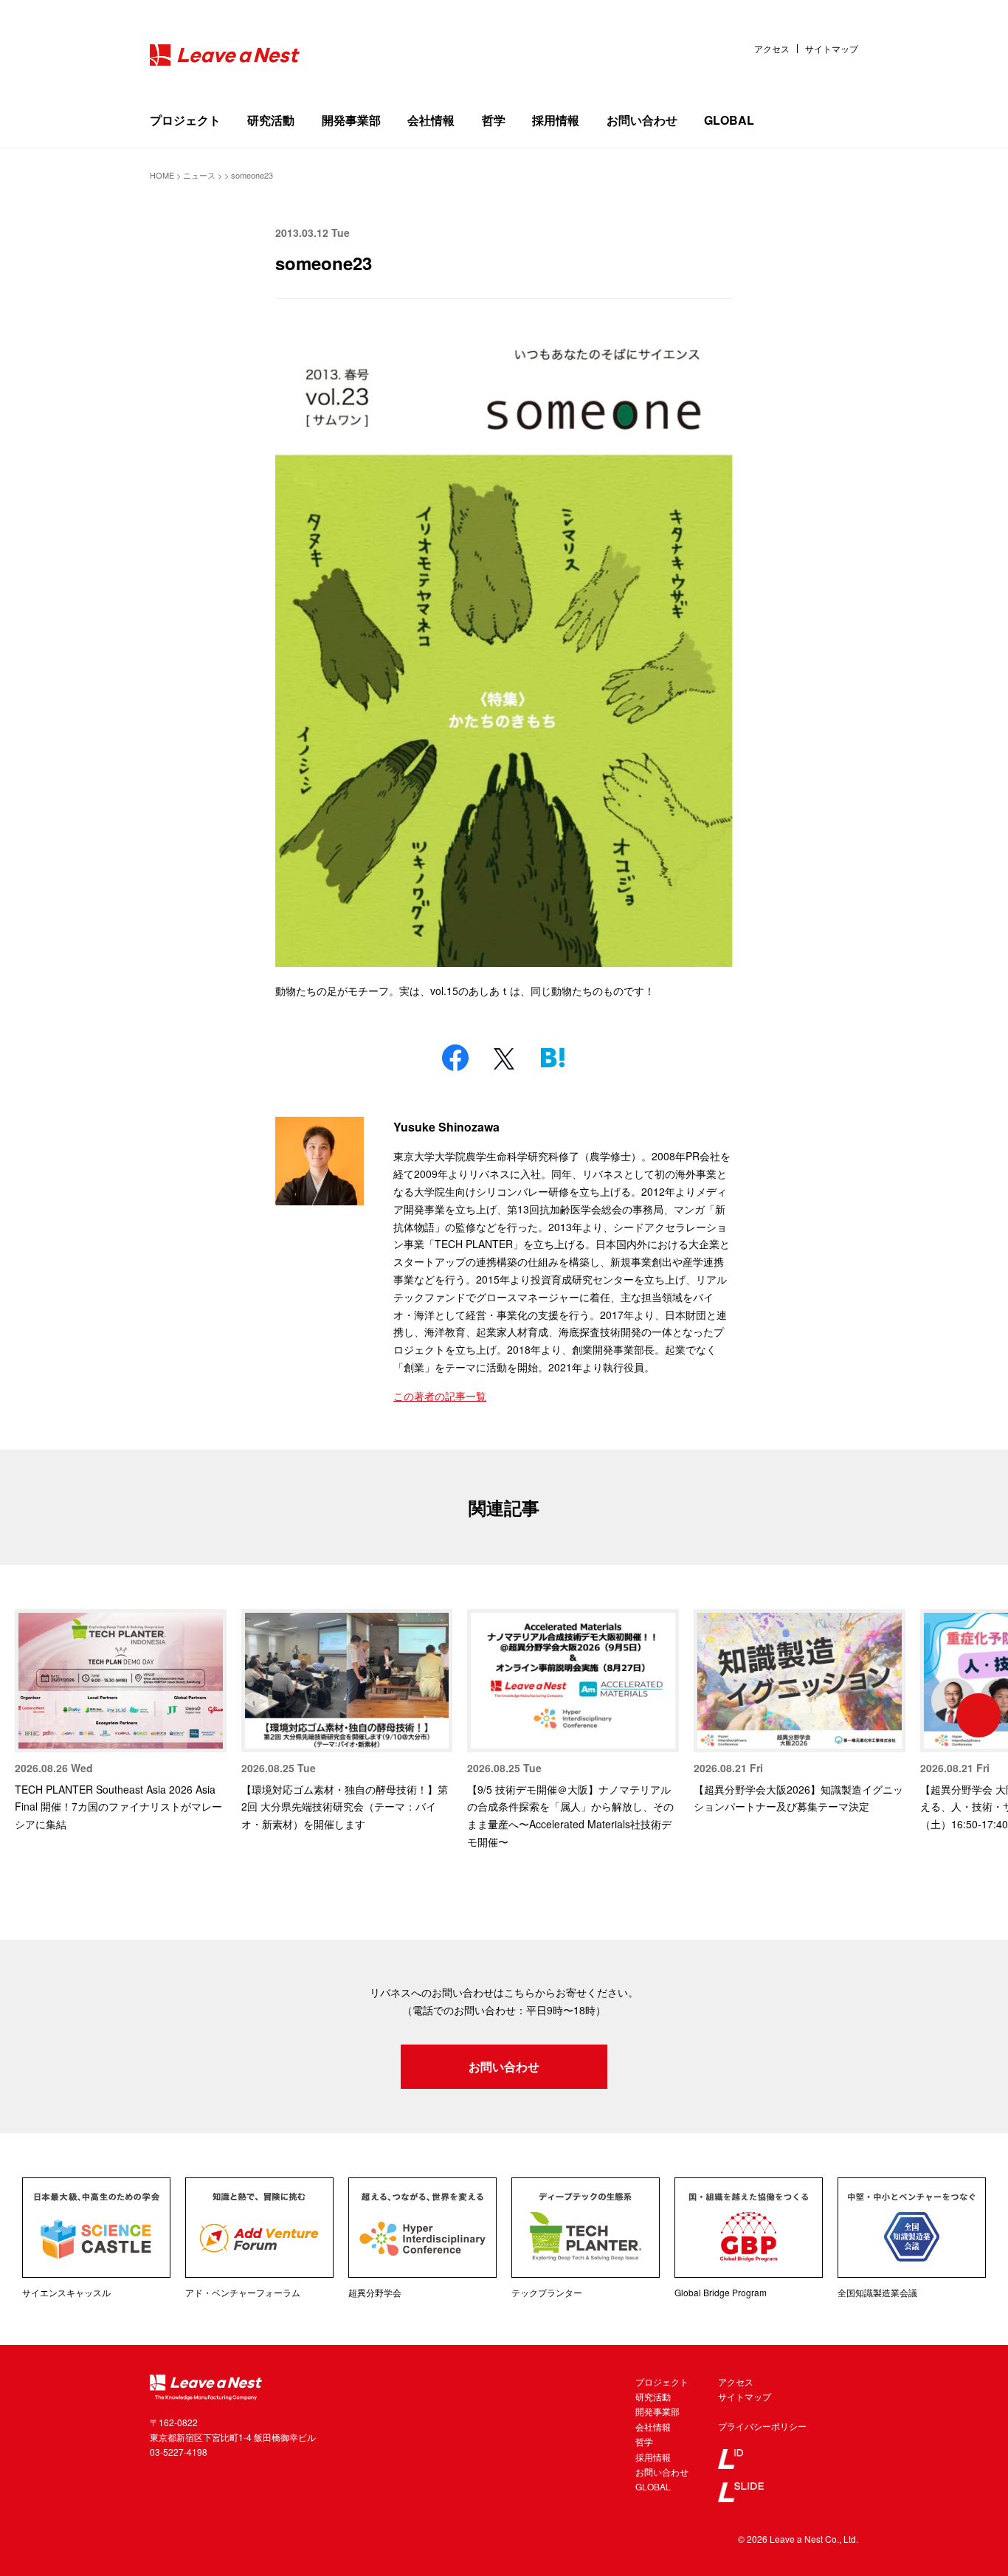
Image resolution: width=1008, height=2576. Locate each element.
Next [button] (978, 1715)
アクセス (772, 49)
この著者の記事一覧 (440, 1396)
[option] (121, 1721)
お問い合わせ (642, 120)
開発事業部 (351, 120)
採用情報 (556, 120)
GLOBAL (729, 120)
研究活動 (271, 120)
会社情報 (431, 120)
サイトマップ (832, 49)
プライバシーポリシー (762, 2426)
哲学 (494, 120)
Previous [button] (30, 1715)
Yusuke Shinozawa (446, 1127)
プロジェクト (185, 120)
